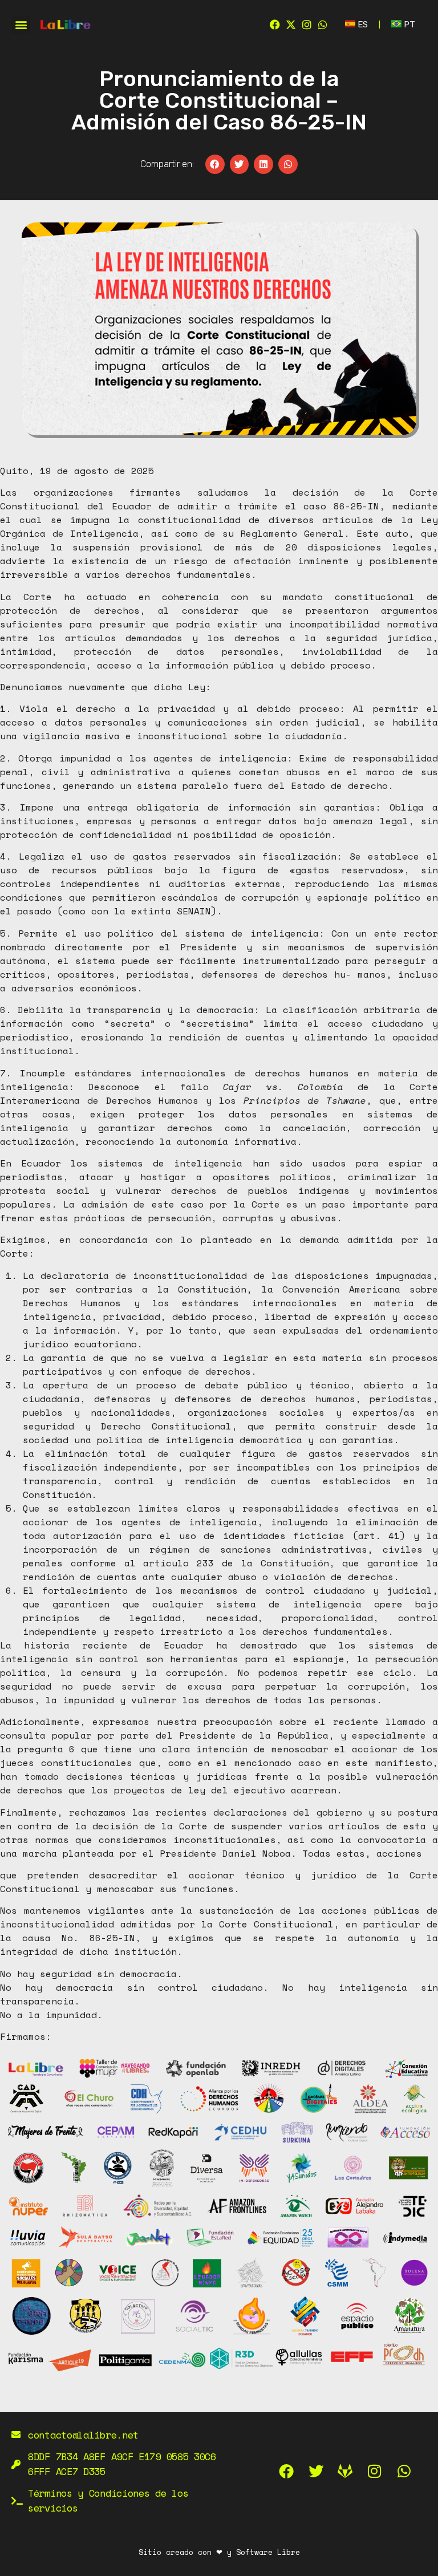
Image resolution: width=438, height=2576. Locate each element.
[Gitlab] (346, 2472)
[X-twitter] (291, 25)
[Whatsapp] (323, 25)
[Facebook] (275, 25)
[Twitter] (316, 2472)
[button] (21, 25)
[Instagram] (307, 25)
